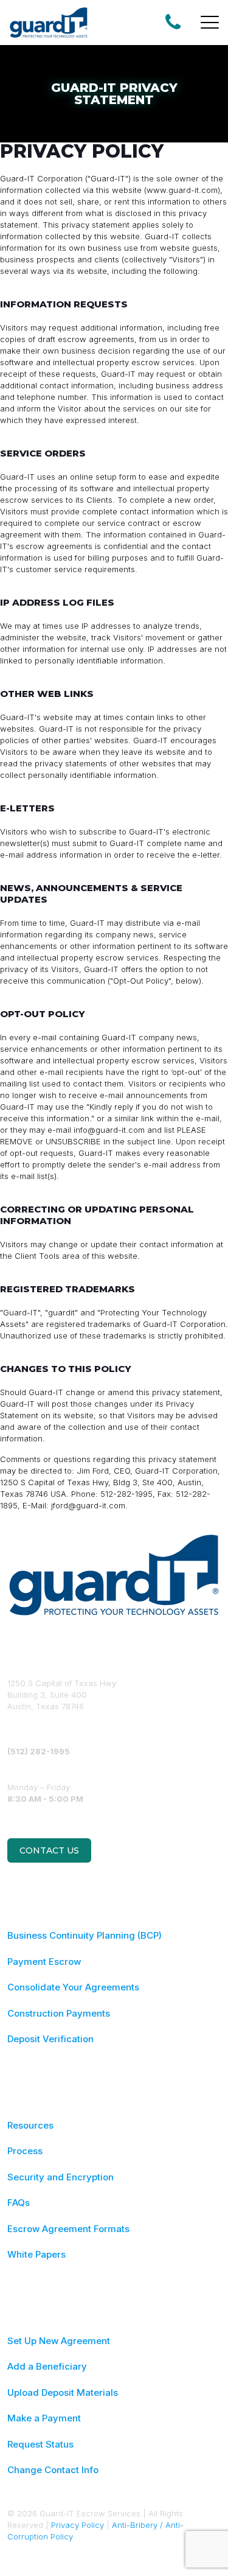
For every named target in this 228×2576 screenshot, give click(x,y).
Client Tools (37, 1256)
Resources (30, 2125)
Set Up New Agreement (59, 2341)
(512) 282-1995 (39, 1751)
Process (25, 2151)
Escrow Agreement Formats (68, 2229)
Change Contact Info (53, 2470)
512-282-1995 (126, 1494)
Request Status (40, 2444)
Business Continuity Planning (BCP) (85, 1935)
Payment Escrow (44, 1962)
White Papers (36, 2254)
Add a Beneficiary (47, 2366)
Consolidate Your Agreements (73, 1987)
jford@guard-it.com (88, 1505)
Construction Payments (59, 2013)
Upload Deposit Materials (63, 2392)
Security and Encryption (60, 2177)
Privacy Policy (78, 2525)
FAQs (19, 2203)
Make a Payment (44, 2418)
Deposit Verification (50, 2039)
